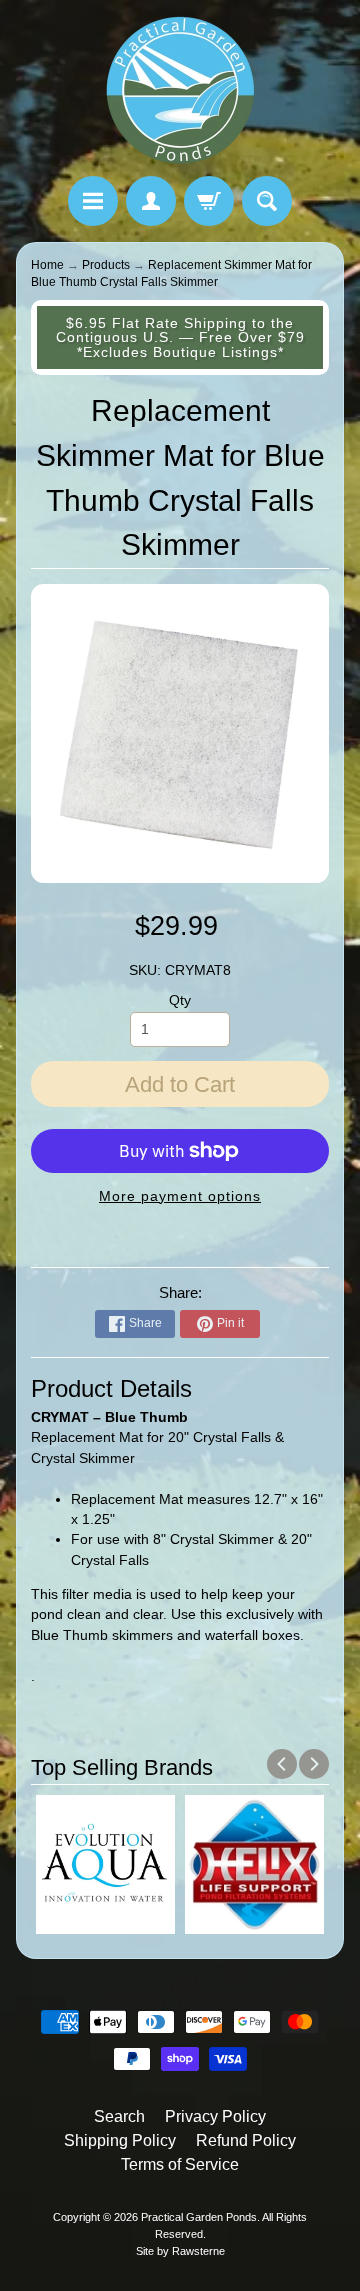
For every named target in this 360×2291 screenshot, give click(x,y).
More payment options (180, 1196)
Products (106, 265)
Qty (180, 1000)
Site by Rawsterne (180, 2251)
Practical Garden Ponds (199, 2217)
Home (47, 265)
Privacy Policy (215, 2116)
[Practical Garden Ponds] (180, 91)
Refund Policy (246, 2140)
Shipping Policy (120, 2140)
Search (119, 2116)
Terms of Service (180, 2164)
